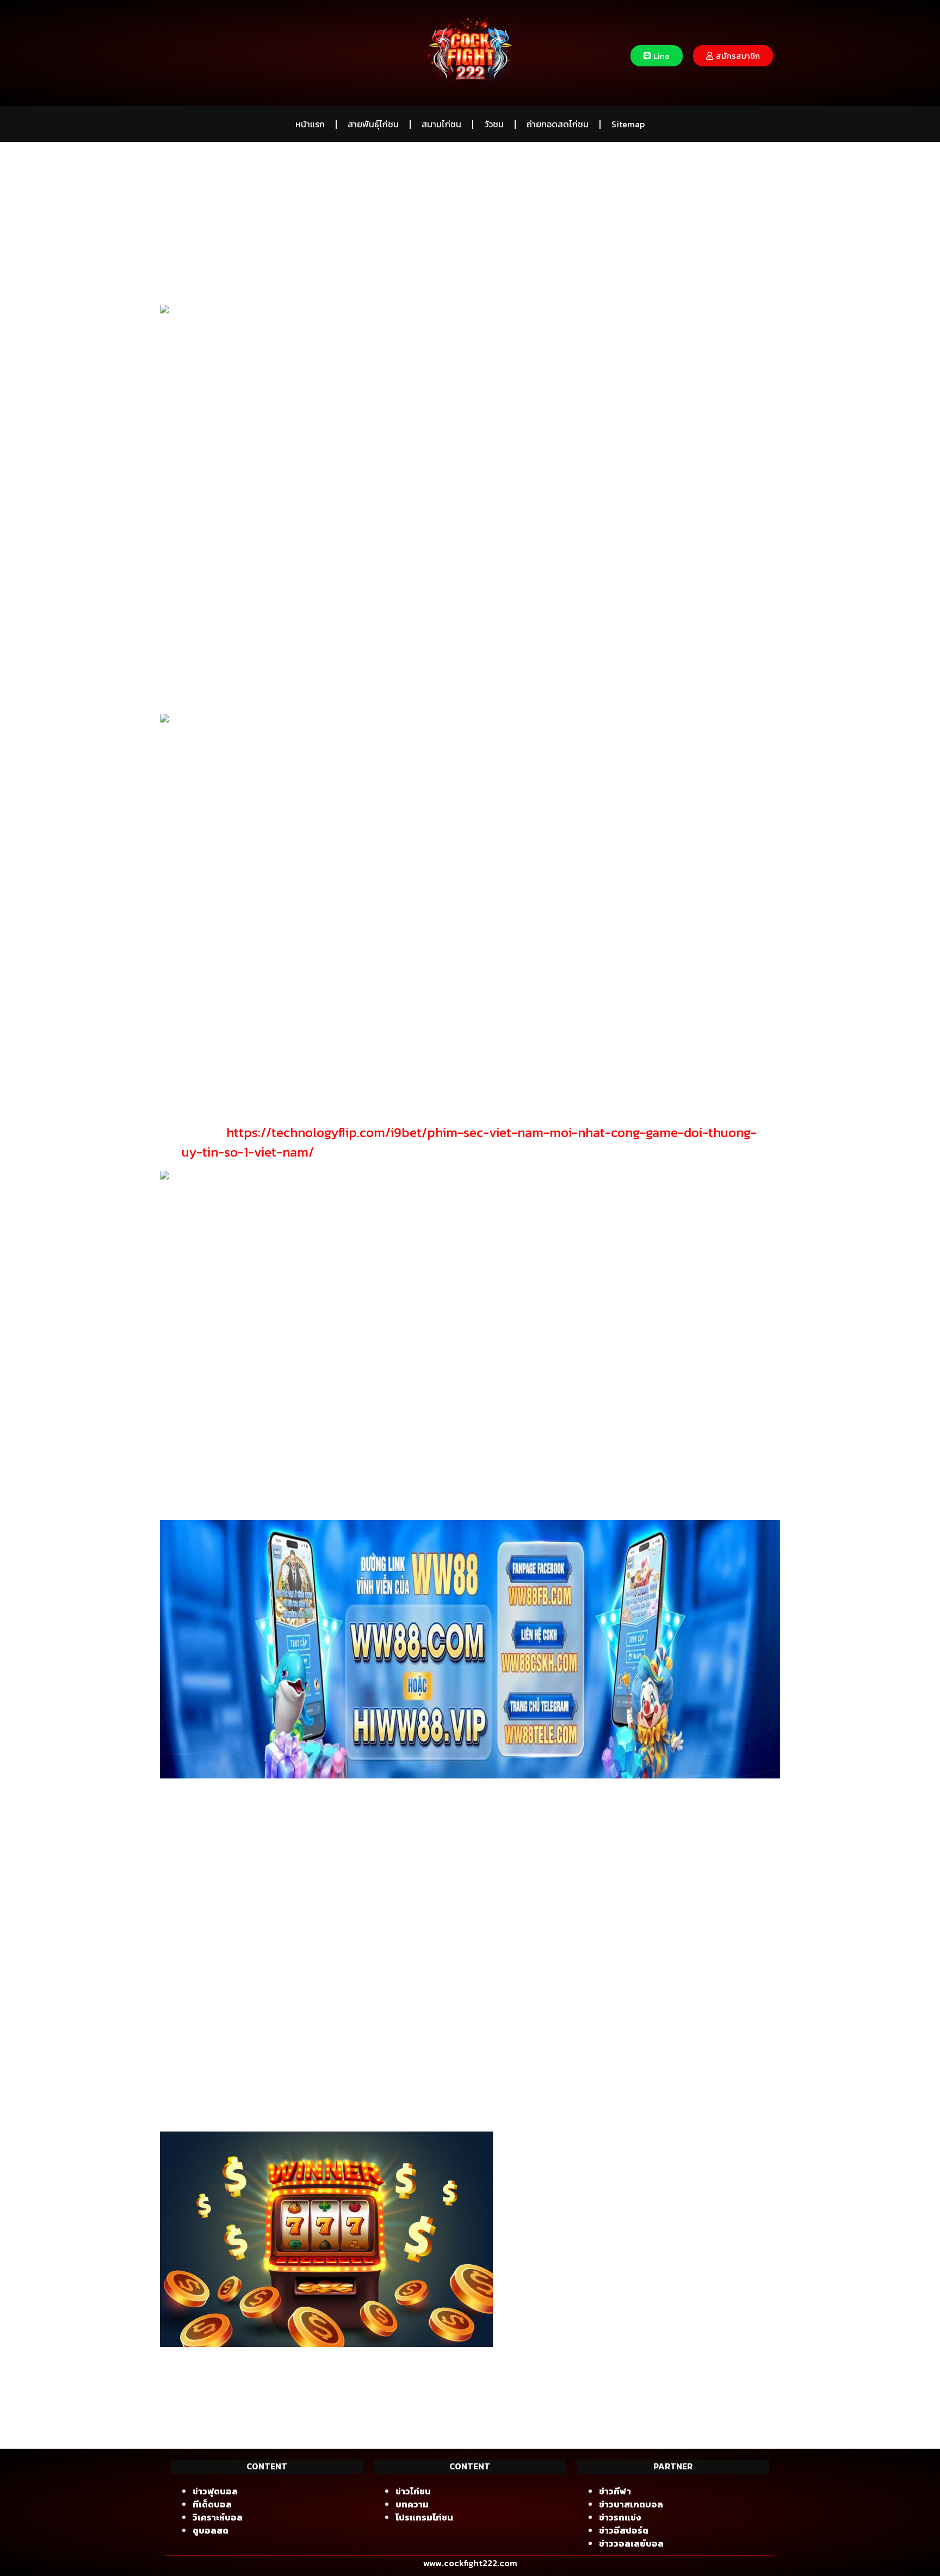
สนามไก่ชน (441, 124)
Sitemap (628, 124)
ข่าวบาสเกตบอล (631, 2504)
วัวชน (494, 124)
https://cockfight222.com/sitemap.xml (278, 2413)
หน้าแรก (310, 124)
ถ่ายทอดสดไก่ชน (558, 124)
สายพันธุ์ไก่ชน (373, 124)
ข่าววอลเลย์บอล (631, 2543)
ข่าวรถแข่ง (620, 2517)
